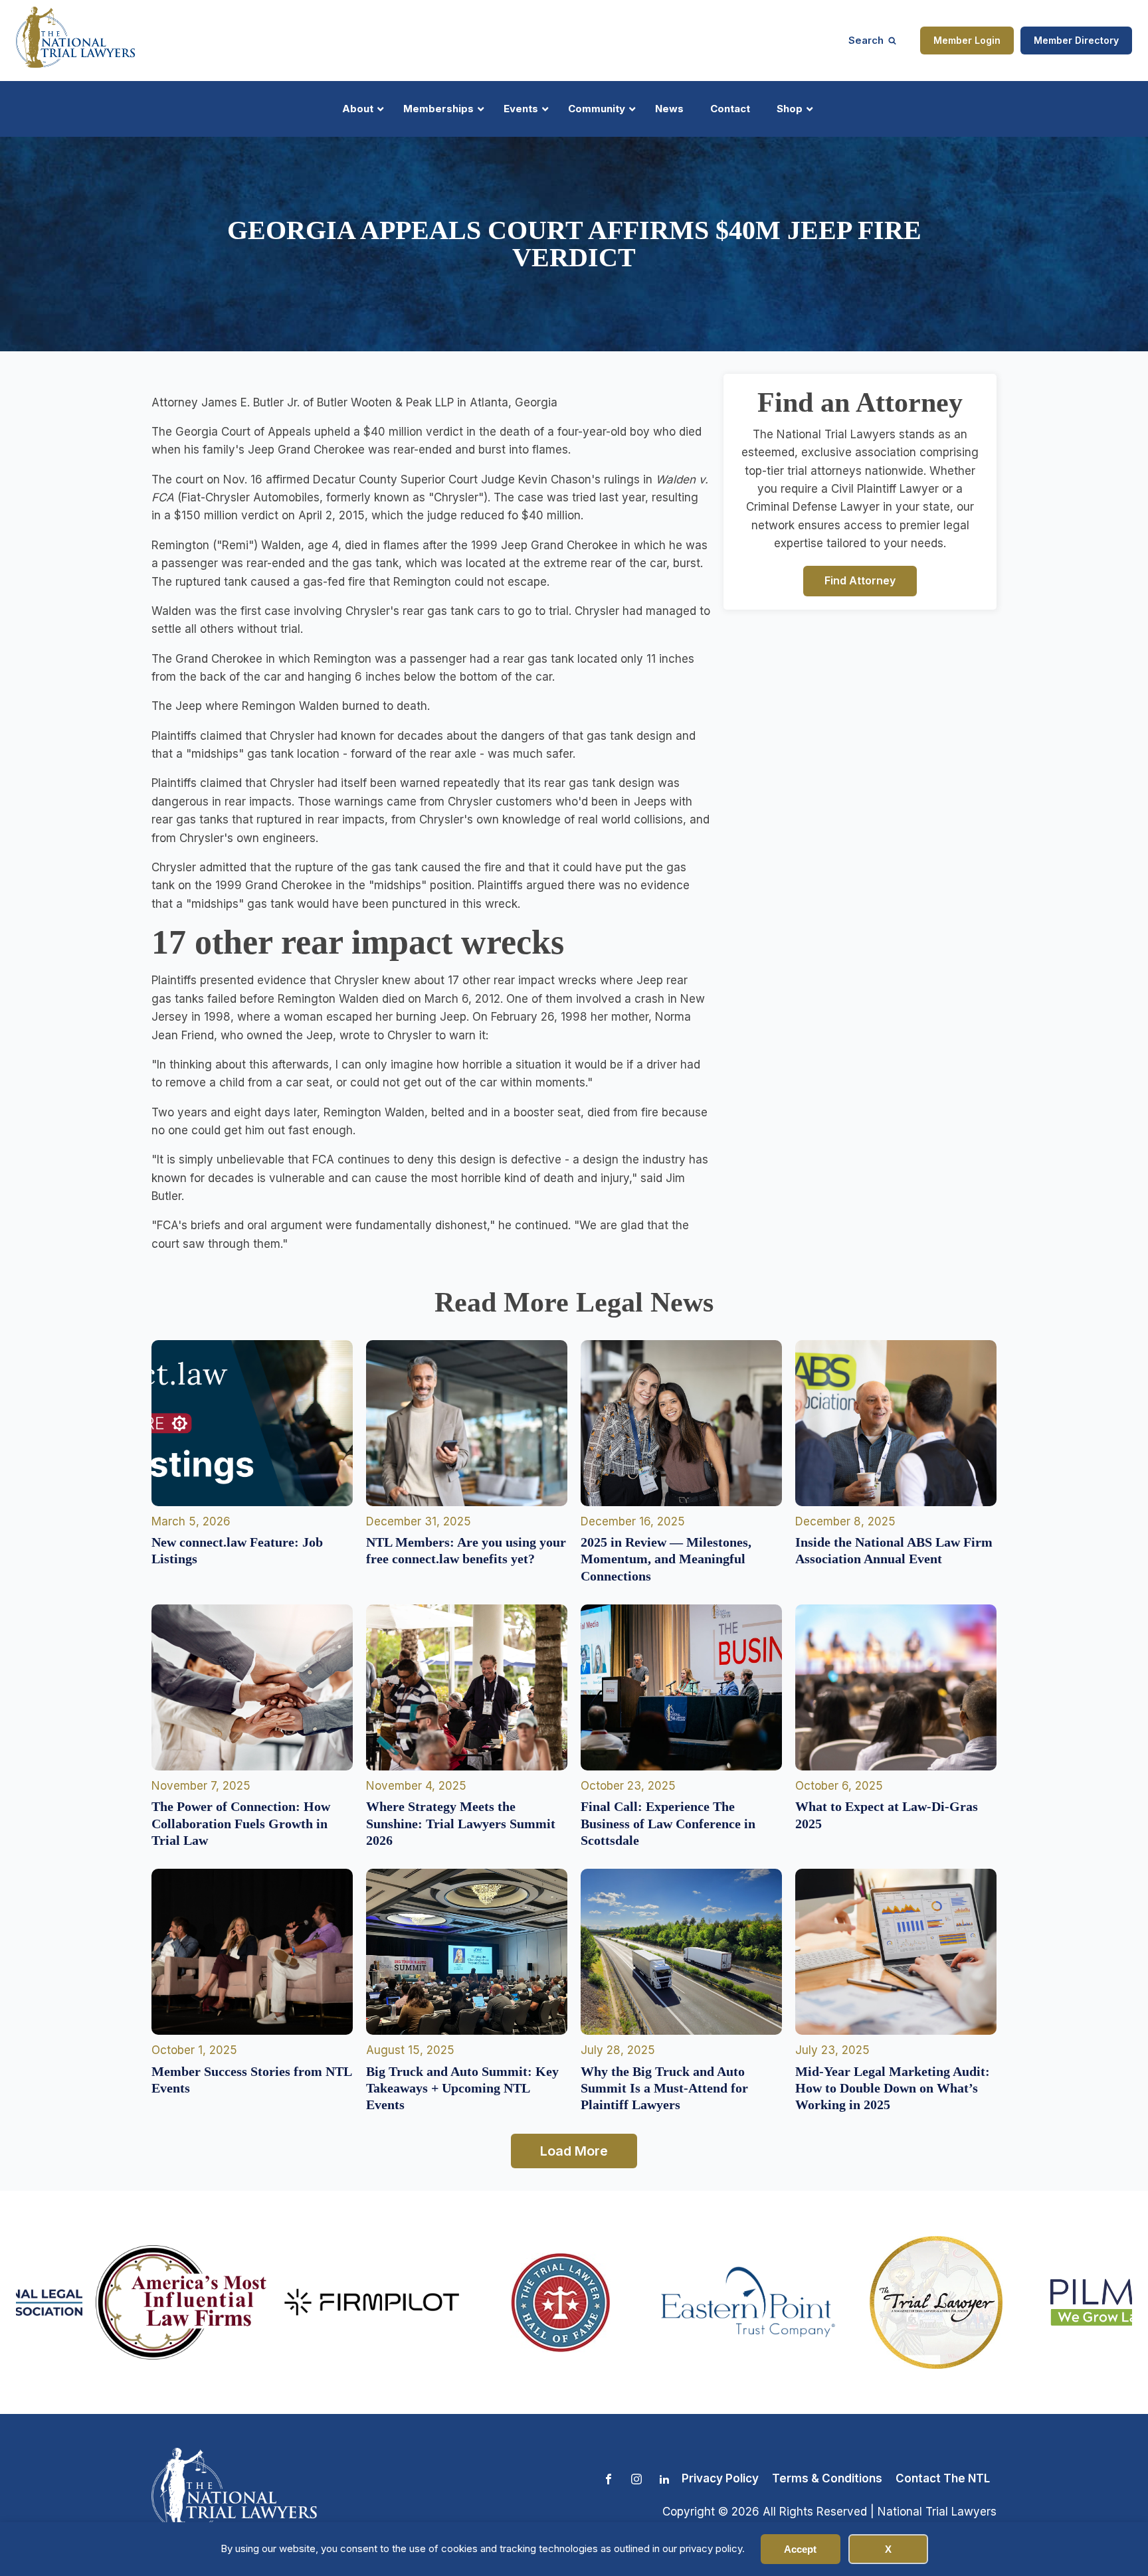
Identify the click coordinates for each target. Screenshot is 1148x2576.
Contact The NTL (943, 2478)
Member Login (967, 40)
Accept (800, 2549)
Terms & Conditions (827, 2478)
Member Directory (1076, 40)
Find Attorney (860, 580)
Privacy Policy (720, 2478)
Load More (574, 2151)
